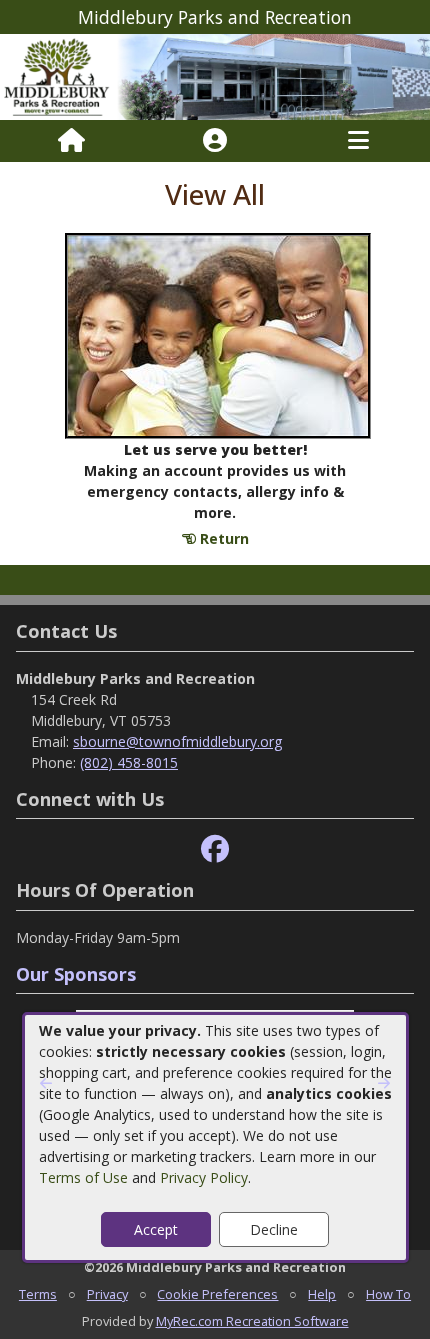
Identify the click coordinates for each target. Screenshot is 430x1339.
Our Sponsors (76, 974)
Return (222, 538)
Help (322, 1294)
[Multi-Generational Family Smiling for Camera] (218, 334)
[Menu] (358, 141)
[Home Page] (71, 141)
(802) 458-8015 (129, 762)
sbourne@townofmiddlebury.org (177, 741)
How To (388, 1294)
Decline (274, 1229)
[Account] (215, 141)
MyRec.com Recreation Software (252, 1321)
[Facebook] (215, 849)
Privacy (107, 1294)
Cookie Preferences (217, 1294)
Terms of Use (83, 1177)
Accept (156, 1229)
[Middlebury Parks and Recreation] (215, 75)
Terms (38, 1294)
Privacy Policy (204, 1177)
